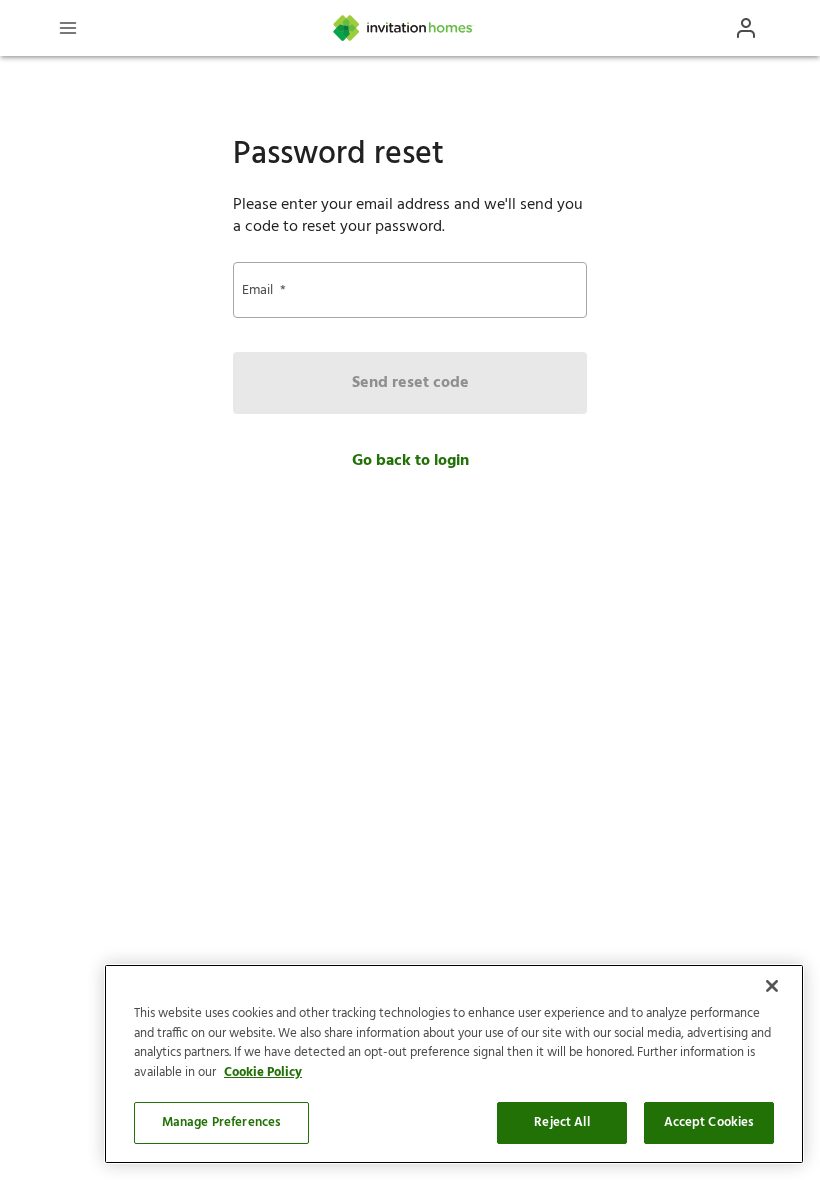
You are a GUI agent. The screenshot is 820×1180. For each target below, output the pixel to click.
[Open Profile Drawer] (746, 28)
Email (264, 290)
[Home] (404, 28)
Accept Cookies (709, 1122)
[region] (454, 1064)
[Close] (772, 986)
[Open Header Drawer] (68, 28)
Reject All (561, 1122)
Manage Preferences (221, 1122)
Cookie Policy (263, 1072)
